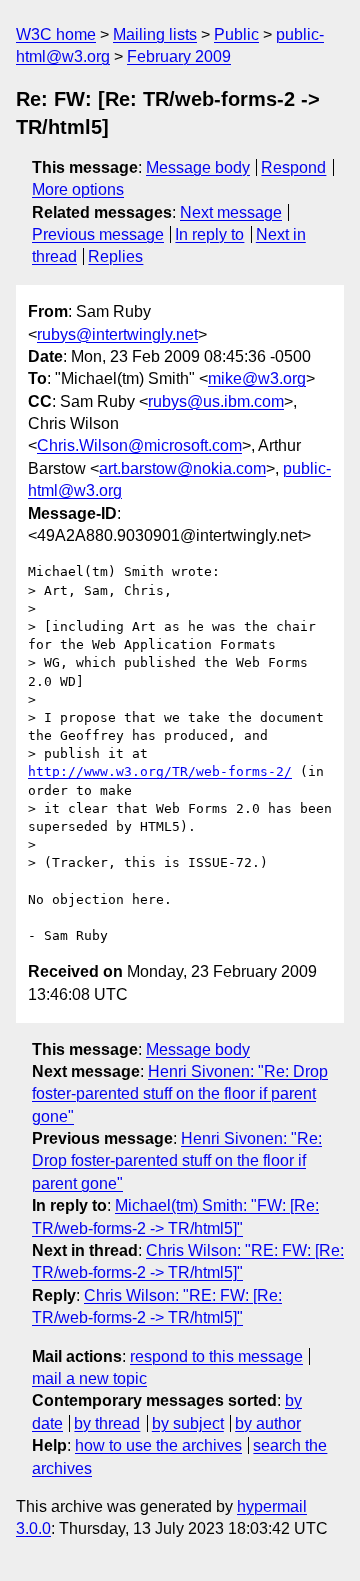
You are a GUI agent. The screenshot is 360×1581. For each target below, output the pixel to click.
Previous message (98, 234)
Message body (198, 167)
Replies (115, 256)
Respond (293, 167)
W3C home (56, 34)
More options (78, 189)
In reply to (209, 234)
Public (236, 34)
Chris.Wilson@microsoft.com (139, 445)
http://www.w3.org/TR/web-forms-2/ (160, 771)
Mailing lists (155, 34)
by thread (107, 1423)
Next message (231, 212)
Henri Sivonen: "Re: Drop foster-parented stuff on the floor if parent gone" (180, 1094)
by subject (188, 1423)
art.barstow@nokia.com (182, 468)
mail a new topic (89, 1378)
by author (268, 1423)
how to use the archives (158, 1445)
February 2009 (179, 56)
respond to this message (216, 1356)
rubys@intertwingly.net (117, 334)
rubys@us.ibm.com (216, 401)
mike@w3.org (257, 378)
